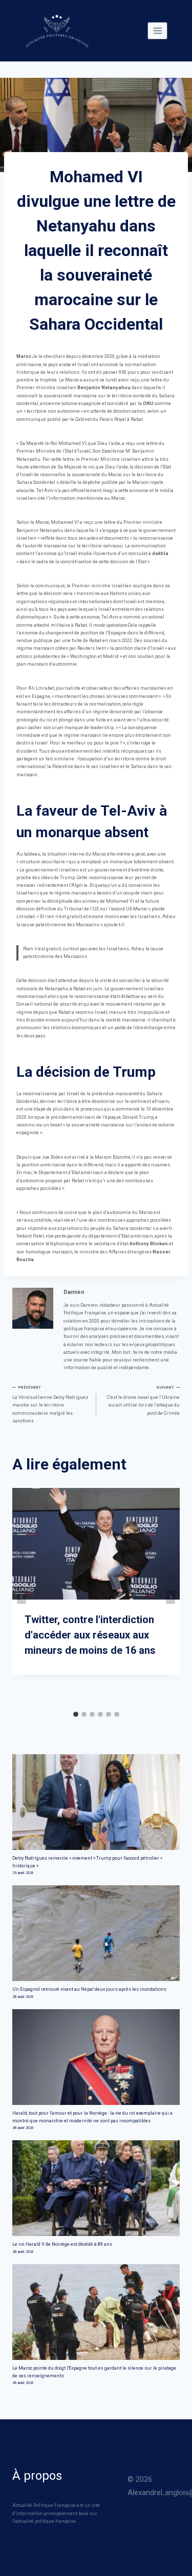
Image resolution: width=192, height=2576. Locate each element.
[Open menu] (157, 30)
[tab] (76, 1714)
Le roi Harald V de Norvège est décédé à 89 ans (62, 2244)
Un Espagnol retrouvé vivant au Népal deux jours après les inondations (89, 1989)
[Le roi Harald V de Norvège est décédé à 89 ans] (96, 2188)
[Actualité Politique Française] (57, 31)
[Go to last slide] (22, 1597)
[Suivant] (170, 1597)
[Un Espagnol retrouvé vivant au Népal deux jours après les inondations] (96, 1933)
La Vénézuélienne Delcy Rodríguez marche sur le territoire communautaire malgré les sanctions (50, 1404)
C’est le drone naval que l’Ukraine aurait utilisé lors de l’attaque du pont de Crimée (143, 1400)
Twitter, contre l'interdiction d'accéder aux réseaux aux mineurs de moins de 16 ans (90, 1635)
